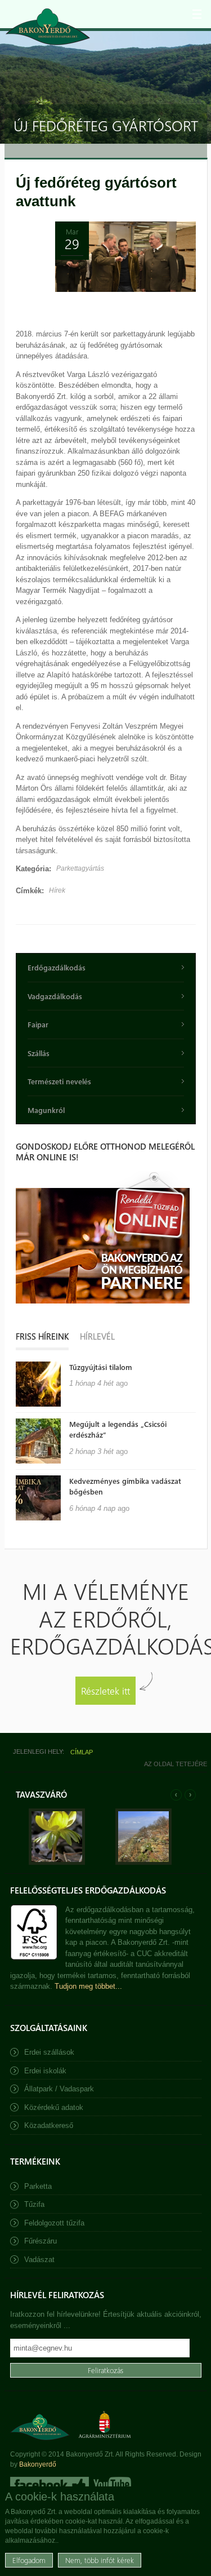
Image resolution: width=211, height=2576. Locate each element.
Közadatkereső (49, 2125)
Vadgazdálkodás (55, 996)
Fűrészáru (41, 2241)
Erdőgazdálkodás (57, 967)
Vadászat (39, 2260)
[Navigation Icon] (197, 14)
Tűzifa (34, 2204)
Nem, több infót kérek (100, 2560)
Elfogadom (29, 2560)
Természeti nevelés (59, 1081)
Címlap (82, 1752)
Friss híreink (42, 1336)
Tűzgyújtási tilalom (101, 1367)
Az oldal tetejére (176, 1764)
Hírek (57, 890)
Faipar (38, 1024)
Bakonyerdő (38, 2464)
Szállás (39, 1053)
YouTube (111, 2485)
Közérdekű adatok (54, 2107)
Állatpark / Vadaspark (59, 2089)
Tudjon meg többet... (88, 1986)
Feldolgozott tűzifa (54, 2223)
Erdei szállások (49, 2052)
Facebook (50, 2485)
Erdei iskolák (45, 2071)
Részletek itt (105, 1690)
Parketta (38, 2186)
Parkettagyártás (80, 868)
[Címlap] (48, 27)
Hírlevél (97, 1336)
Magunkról (46, 1110)
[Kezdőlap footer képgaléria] (57, 1862)
